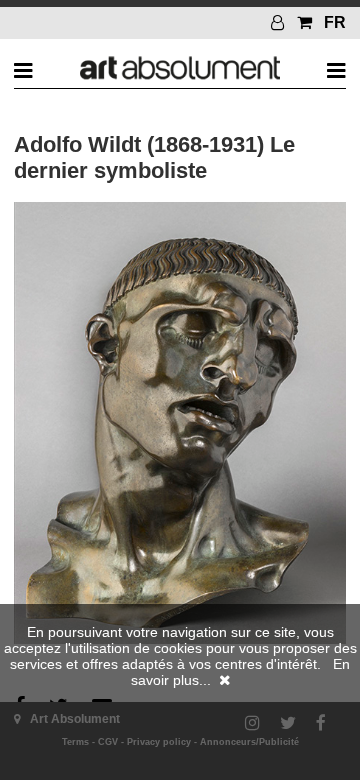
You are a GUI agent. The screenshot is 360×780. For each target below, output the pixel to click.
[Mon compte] (280, 22)
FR (335, 22)
